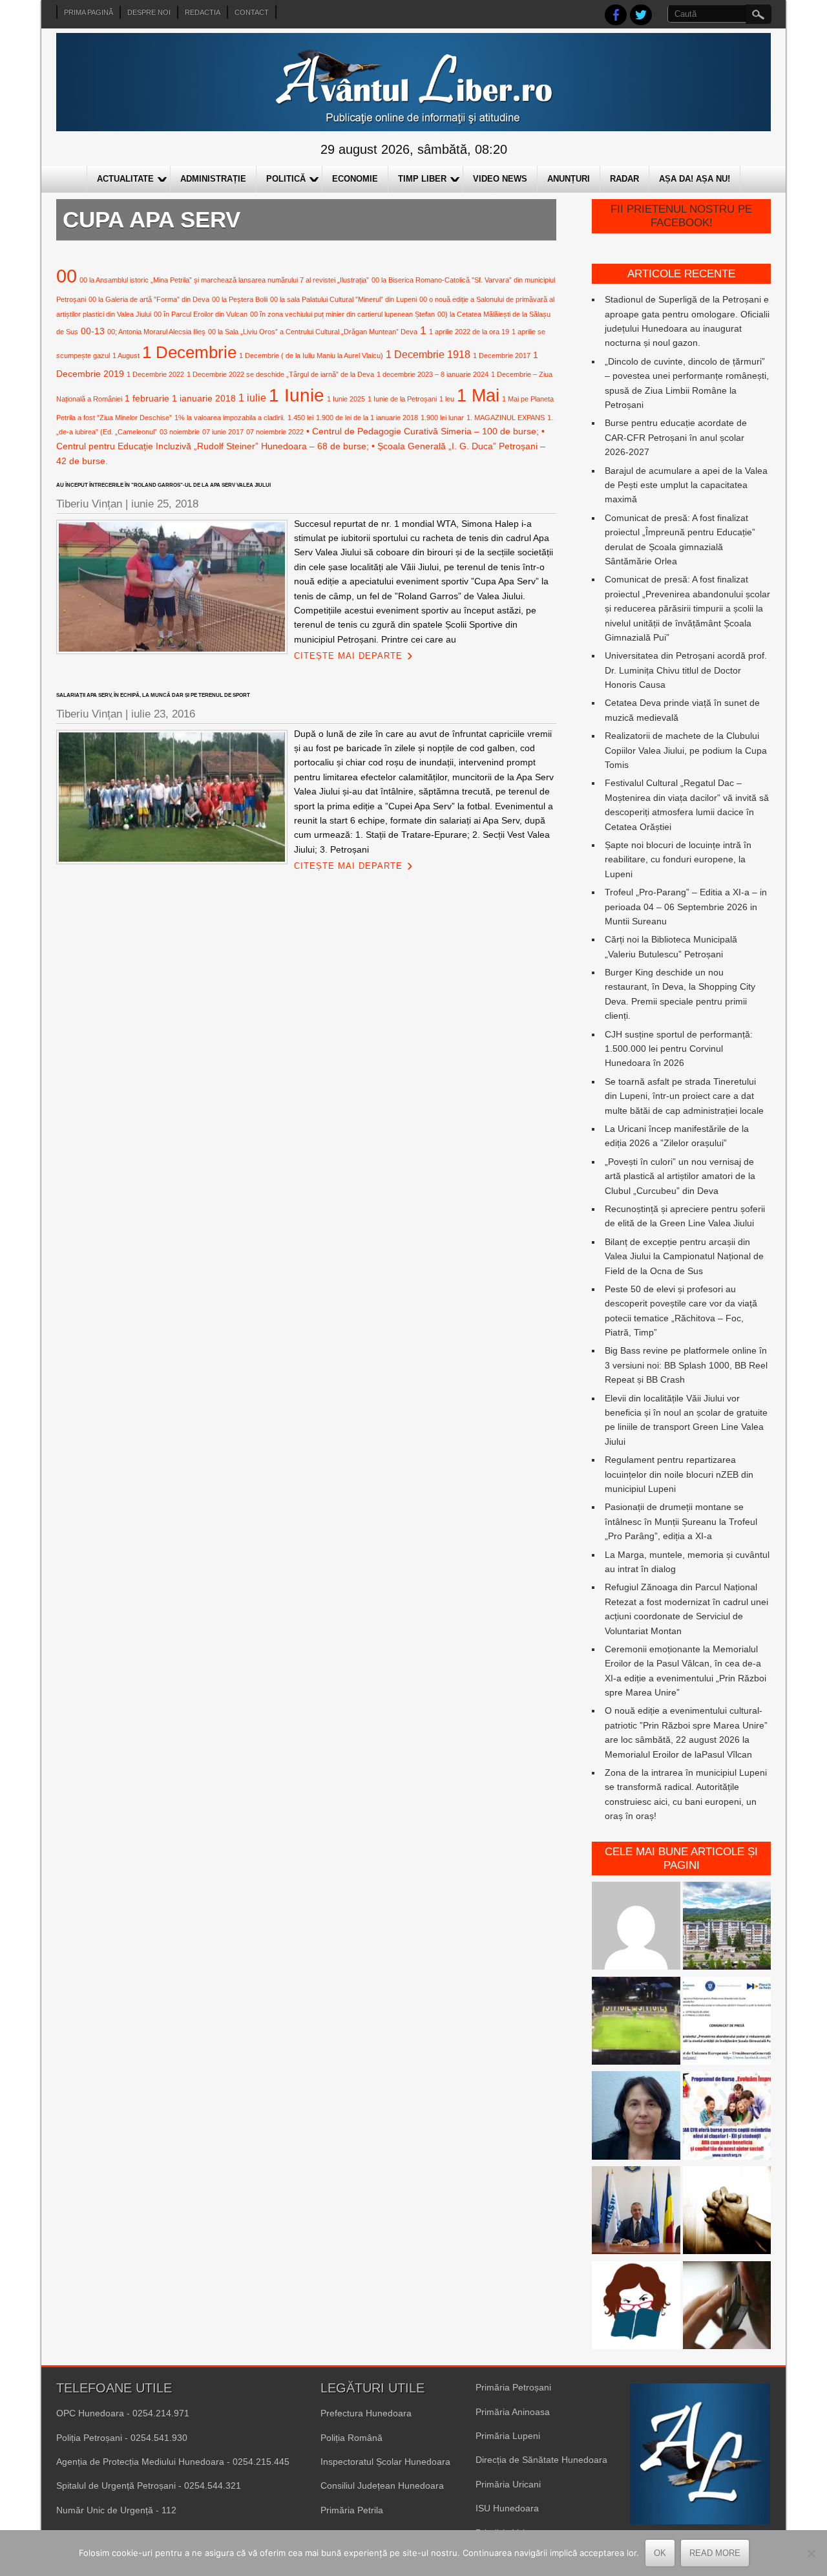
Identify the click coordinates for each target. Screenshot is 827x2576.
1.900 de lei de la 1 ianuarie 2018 (367, 418)
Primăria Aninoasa (513, 2412)
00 (67, 276)
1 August (126, 356)
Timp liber (422, 179)
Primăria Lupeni (508, 2436)
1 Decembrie (189, 352)
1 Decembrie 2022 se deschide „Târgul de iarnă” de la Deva (280, 374)
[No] (811, 2553)
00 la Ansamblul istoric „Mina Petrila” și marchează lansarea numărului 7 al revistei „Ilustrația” (224, 280)
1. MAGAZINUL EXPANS (506, 418)
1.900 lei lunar (442, 418)
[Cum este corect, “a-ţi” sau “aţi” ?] (636, 1928)
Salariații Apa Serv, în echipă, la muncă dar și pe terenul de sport (153, 695)
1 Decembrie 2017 (502, 356)
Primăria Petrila (352, 2510)
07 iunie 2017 (223, 432)
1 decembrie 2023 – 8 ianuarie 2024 (433, 374)
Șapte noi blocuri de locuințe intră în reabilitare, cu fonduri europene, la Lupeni (678, 859)
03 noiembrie (180, 432)
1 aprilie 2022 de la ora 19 (469, 332)
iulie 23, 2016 (163, 714)
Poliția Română (351, 2438)
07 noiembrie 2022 (275, 432)
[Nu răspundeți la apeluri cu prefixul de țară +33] (727, 2307)
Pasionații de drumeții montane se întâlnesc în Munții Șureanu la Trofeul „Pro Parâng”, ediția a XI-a (681, 1521)
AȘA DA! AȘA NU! (695, 179)
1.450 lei (300, 418)
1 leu (447, 399)
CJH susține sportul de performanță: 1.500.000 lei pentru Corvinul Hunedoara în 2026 (679, 1049)
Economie (355, 179)
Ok (660, 2553)
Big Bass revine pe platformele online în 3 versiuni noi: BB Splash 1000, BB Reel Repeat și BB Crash (686, 1365)
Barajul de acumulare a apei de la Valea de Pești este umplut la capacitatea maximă (686, 485)
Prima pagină (89, 12)
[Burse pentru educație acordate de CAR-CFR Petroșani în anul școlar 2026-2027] (727, 2117)
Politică (286, 179)
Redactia (203, 12)
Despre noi (149, 12)
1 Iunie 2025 (346, 399)
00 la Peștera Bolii (240, 299)
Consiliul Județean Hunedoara (382, 2486)
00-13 (93, 331)
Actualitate (125, 179)
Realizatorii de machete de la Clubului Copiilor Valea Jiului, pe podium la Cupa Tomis (686, 750)
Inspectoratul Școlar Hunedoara (385, 2462)
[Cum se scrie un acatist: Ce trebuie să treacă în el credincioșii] (727, 2212)
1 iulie (252, 398)
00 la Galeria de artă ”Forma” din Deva (149, 299)
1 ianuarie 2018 (204, 398)
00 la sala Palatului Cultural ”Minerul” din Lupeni (343, 299)
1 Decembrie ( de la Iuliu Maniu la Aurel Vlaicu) (311, 356)
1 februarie (147, 398)
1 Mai (478, 395)
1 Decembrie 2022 (155, 374)
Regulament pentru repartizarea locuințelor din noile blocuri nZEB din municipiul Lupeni (679, 1474)
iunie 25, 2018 (165, 504)
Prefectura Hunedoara (366, 2413)
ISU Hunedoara (507, 2508)
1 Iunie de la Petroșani (402, 399)
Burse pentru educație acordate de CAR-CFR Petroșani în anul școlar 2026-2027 (676, 437)
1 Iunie (297, 395)
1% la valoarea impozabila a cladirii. (230, 418)
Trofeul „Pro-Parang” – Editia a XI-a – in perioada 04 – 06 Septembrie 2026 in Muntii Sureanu (686, 907)
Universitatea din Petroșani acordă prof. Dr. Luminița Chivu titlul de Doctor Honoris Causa (686, 670)
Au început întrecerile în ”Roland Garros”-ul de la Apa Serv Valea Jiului (163, 485)
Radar (624, 179)
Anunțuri (569, 179)
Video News (500, 179)
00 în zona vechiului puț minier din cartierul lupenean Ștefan (342, 314)
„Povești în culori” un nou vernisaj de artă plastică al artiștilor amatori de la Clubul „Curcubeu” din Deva (680, 1176)
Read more (715, 2553)
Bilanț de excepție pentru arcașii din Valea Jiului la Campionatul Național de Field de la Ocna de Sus (684, 1256)
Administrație (213, 179)
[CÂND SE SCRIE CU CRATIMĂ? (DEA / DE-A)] (636, 2307)
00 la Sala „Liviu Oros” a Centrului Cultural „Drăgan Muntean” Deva (313, 332)
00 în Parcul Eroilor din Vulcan (201, 314)
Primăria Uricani (508, 2484)
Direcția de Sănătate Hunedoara (541, 2460)
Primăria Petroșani (513, 2387)
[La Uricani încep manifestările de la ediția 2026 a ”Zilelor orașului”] (636, 2212)
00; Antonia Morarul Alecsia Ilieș (156, 332)
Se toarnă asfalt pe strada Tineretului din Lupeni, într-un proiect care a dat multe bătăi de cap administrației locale (684, 1096)
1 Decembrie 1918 (428, 354)
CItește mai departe (348, 656)
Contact (252, 12)
